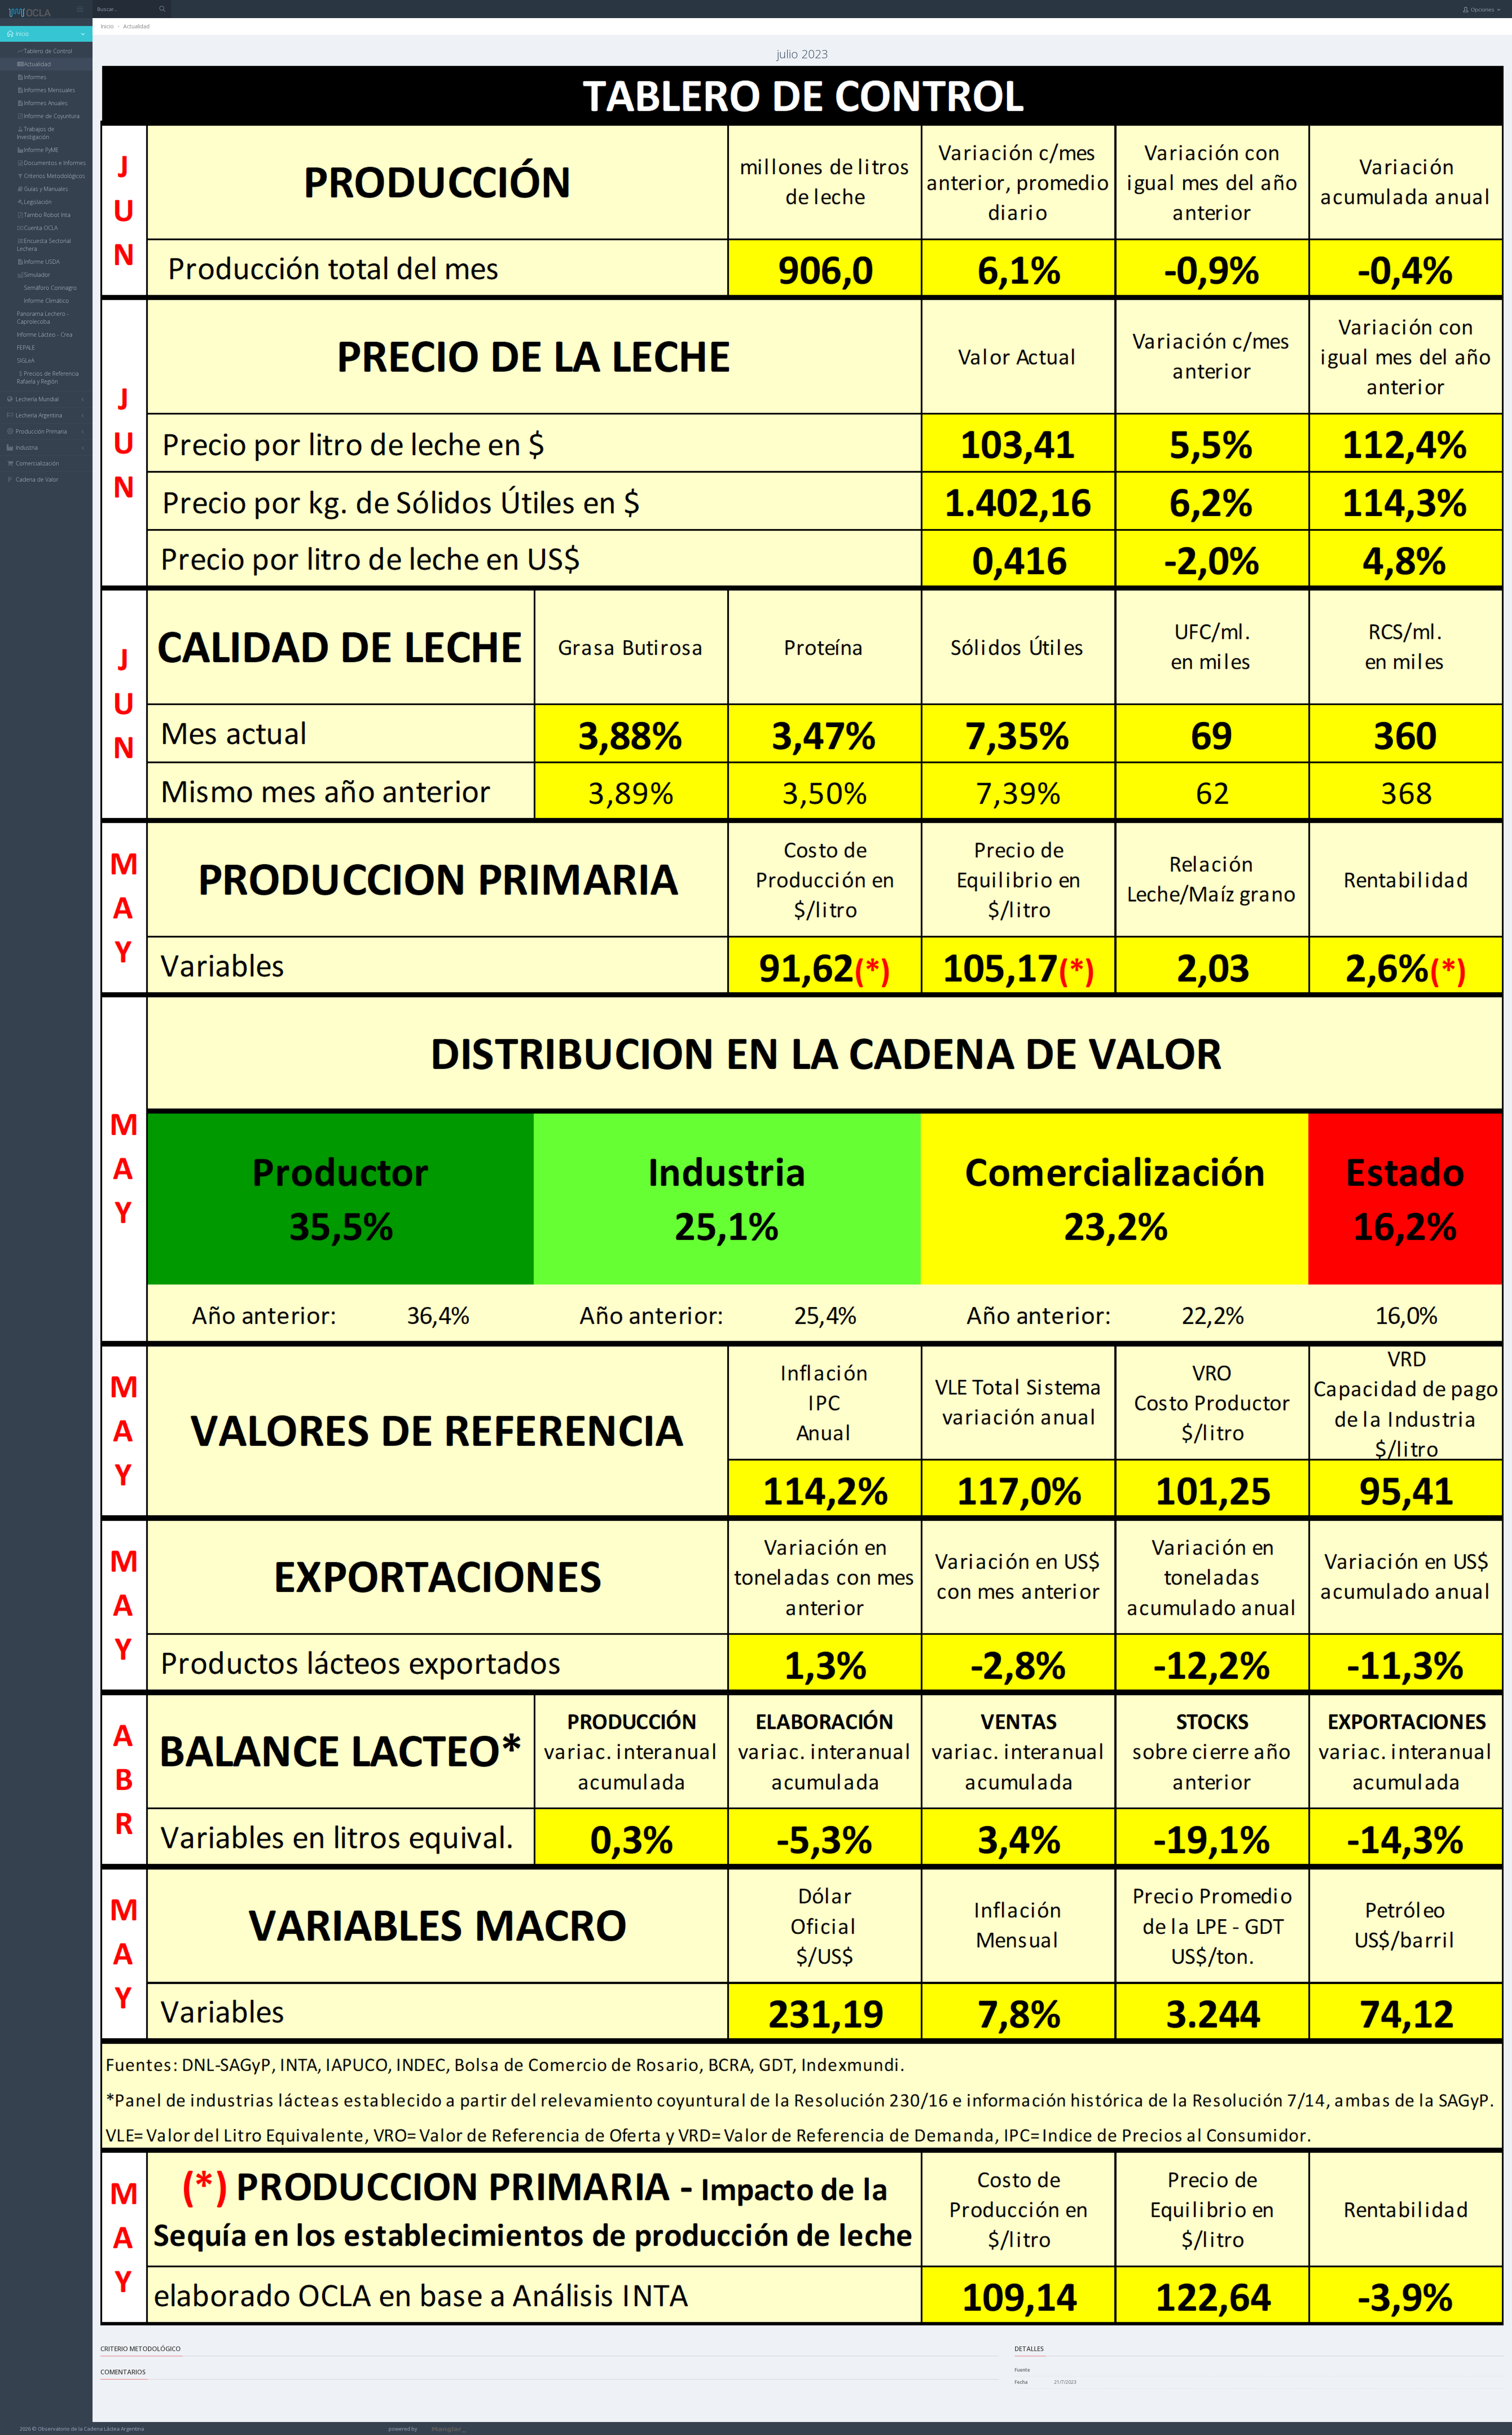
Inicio (107, 26)
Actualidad (136, 26)
